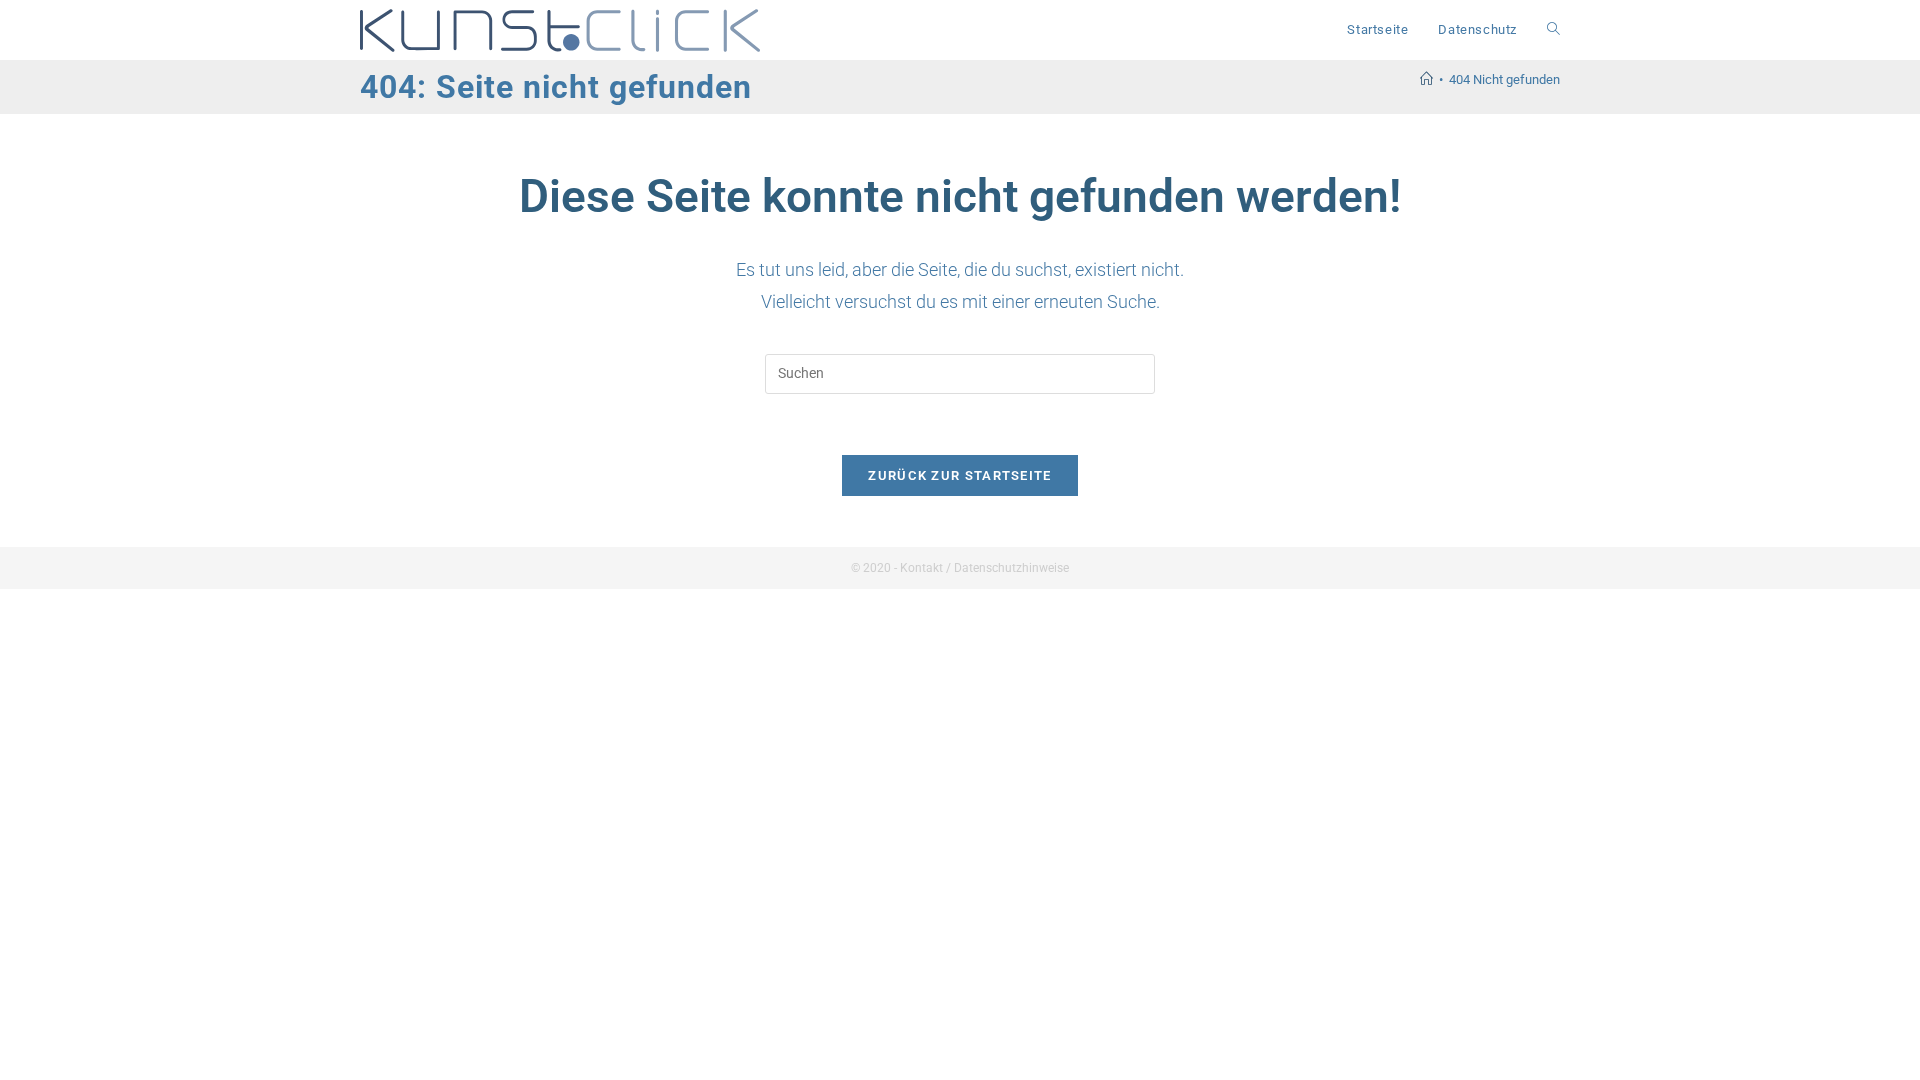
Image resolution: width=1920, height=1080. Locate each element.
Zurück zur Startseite (959, 475)
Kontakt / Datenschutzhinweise (984, 568)
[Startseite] (1426, 79)
